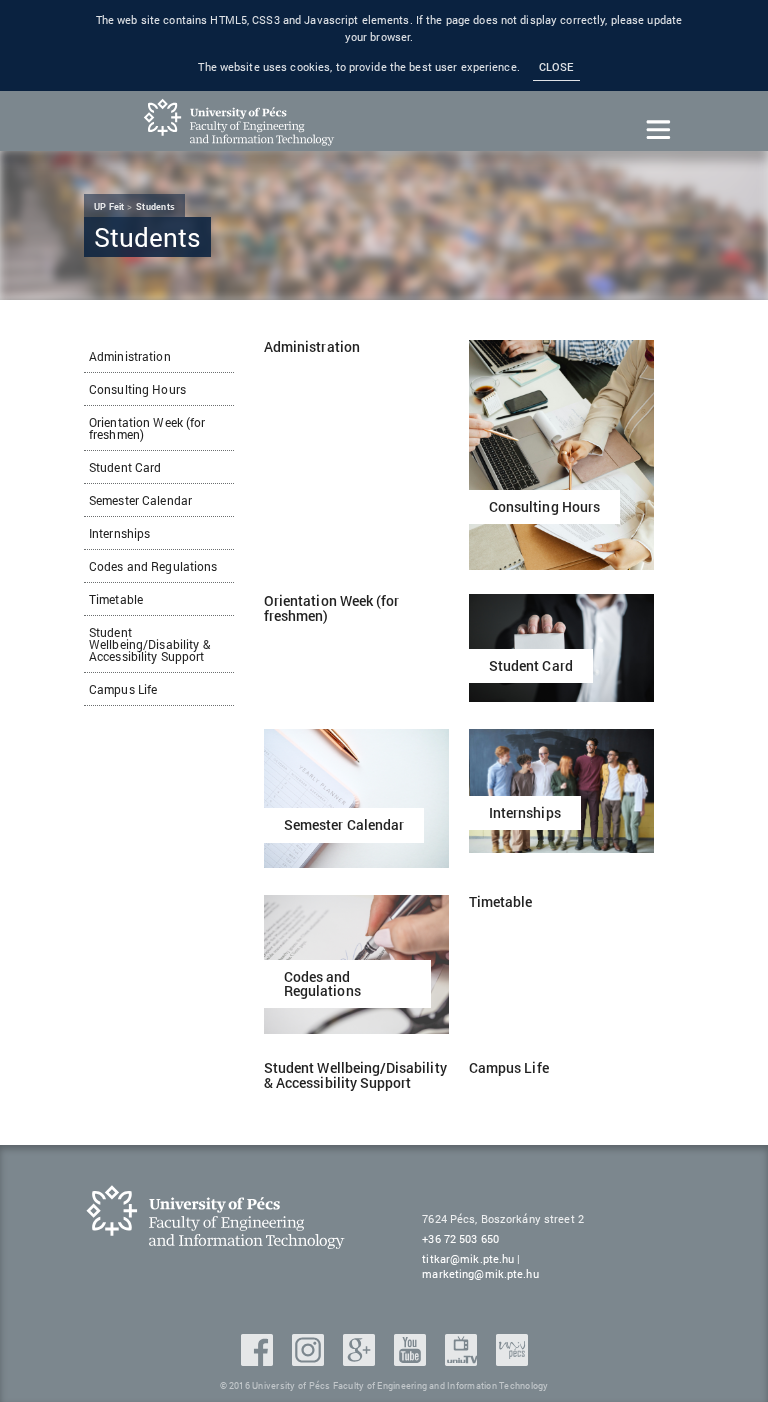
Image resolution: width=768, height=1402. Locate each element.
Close (556, 67)
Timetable (116, 599)
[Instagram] (310, 1359)
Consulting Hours (137, 389)
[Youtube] (412, 1359)
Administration (130, 356)
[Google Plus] (361, 1359)
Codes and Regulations (153, 566)
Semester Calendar (140, 500)
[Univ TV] (463, 1359)
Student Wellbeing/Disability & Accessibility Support (149, 644)
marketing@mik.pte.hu (480, 1273)
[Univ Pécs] (512, 1359)
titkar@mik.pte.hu (468, 1258)
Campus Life (123, 689)
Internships (119, 533)
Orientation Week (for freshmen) (147, 428)
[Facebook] (259, 1359)
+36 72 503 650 (460, 1238)
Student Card (125, 467)
